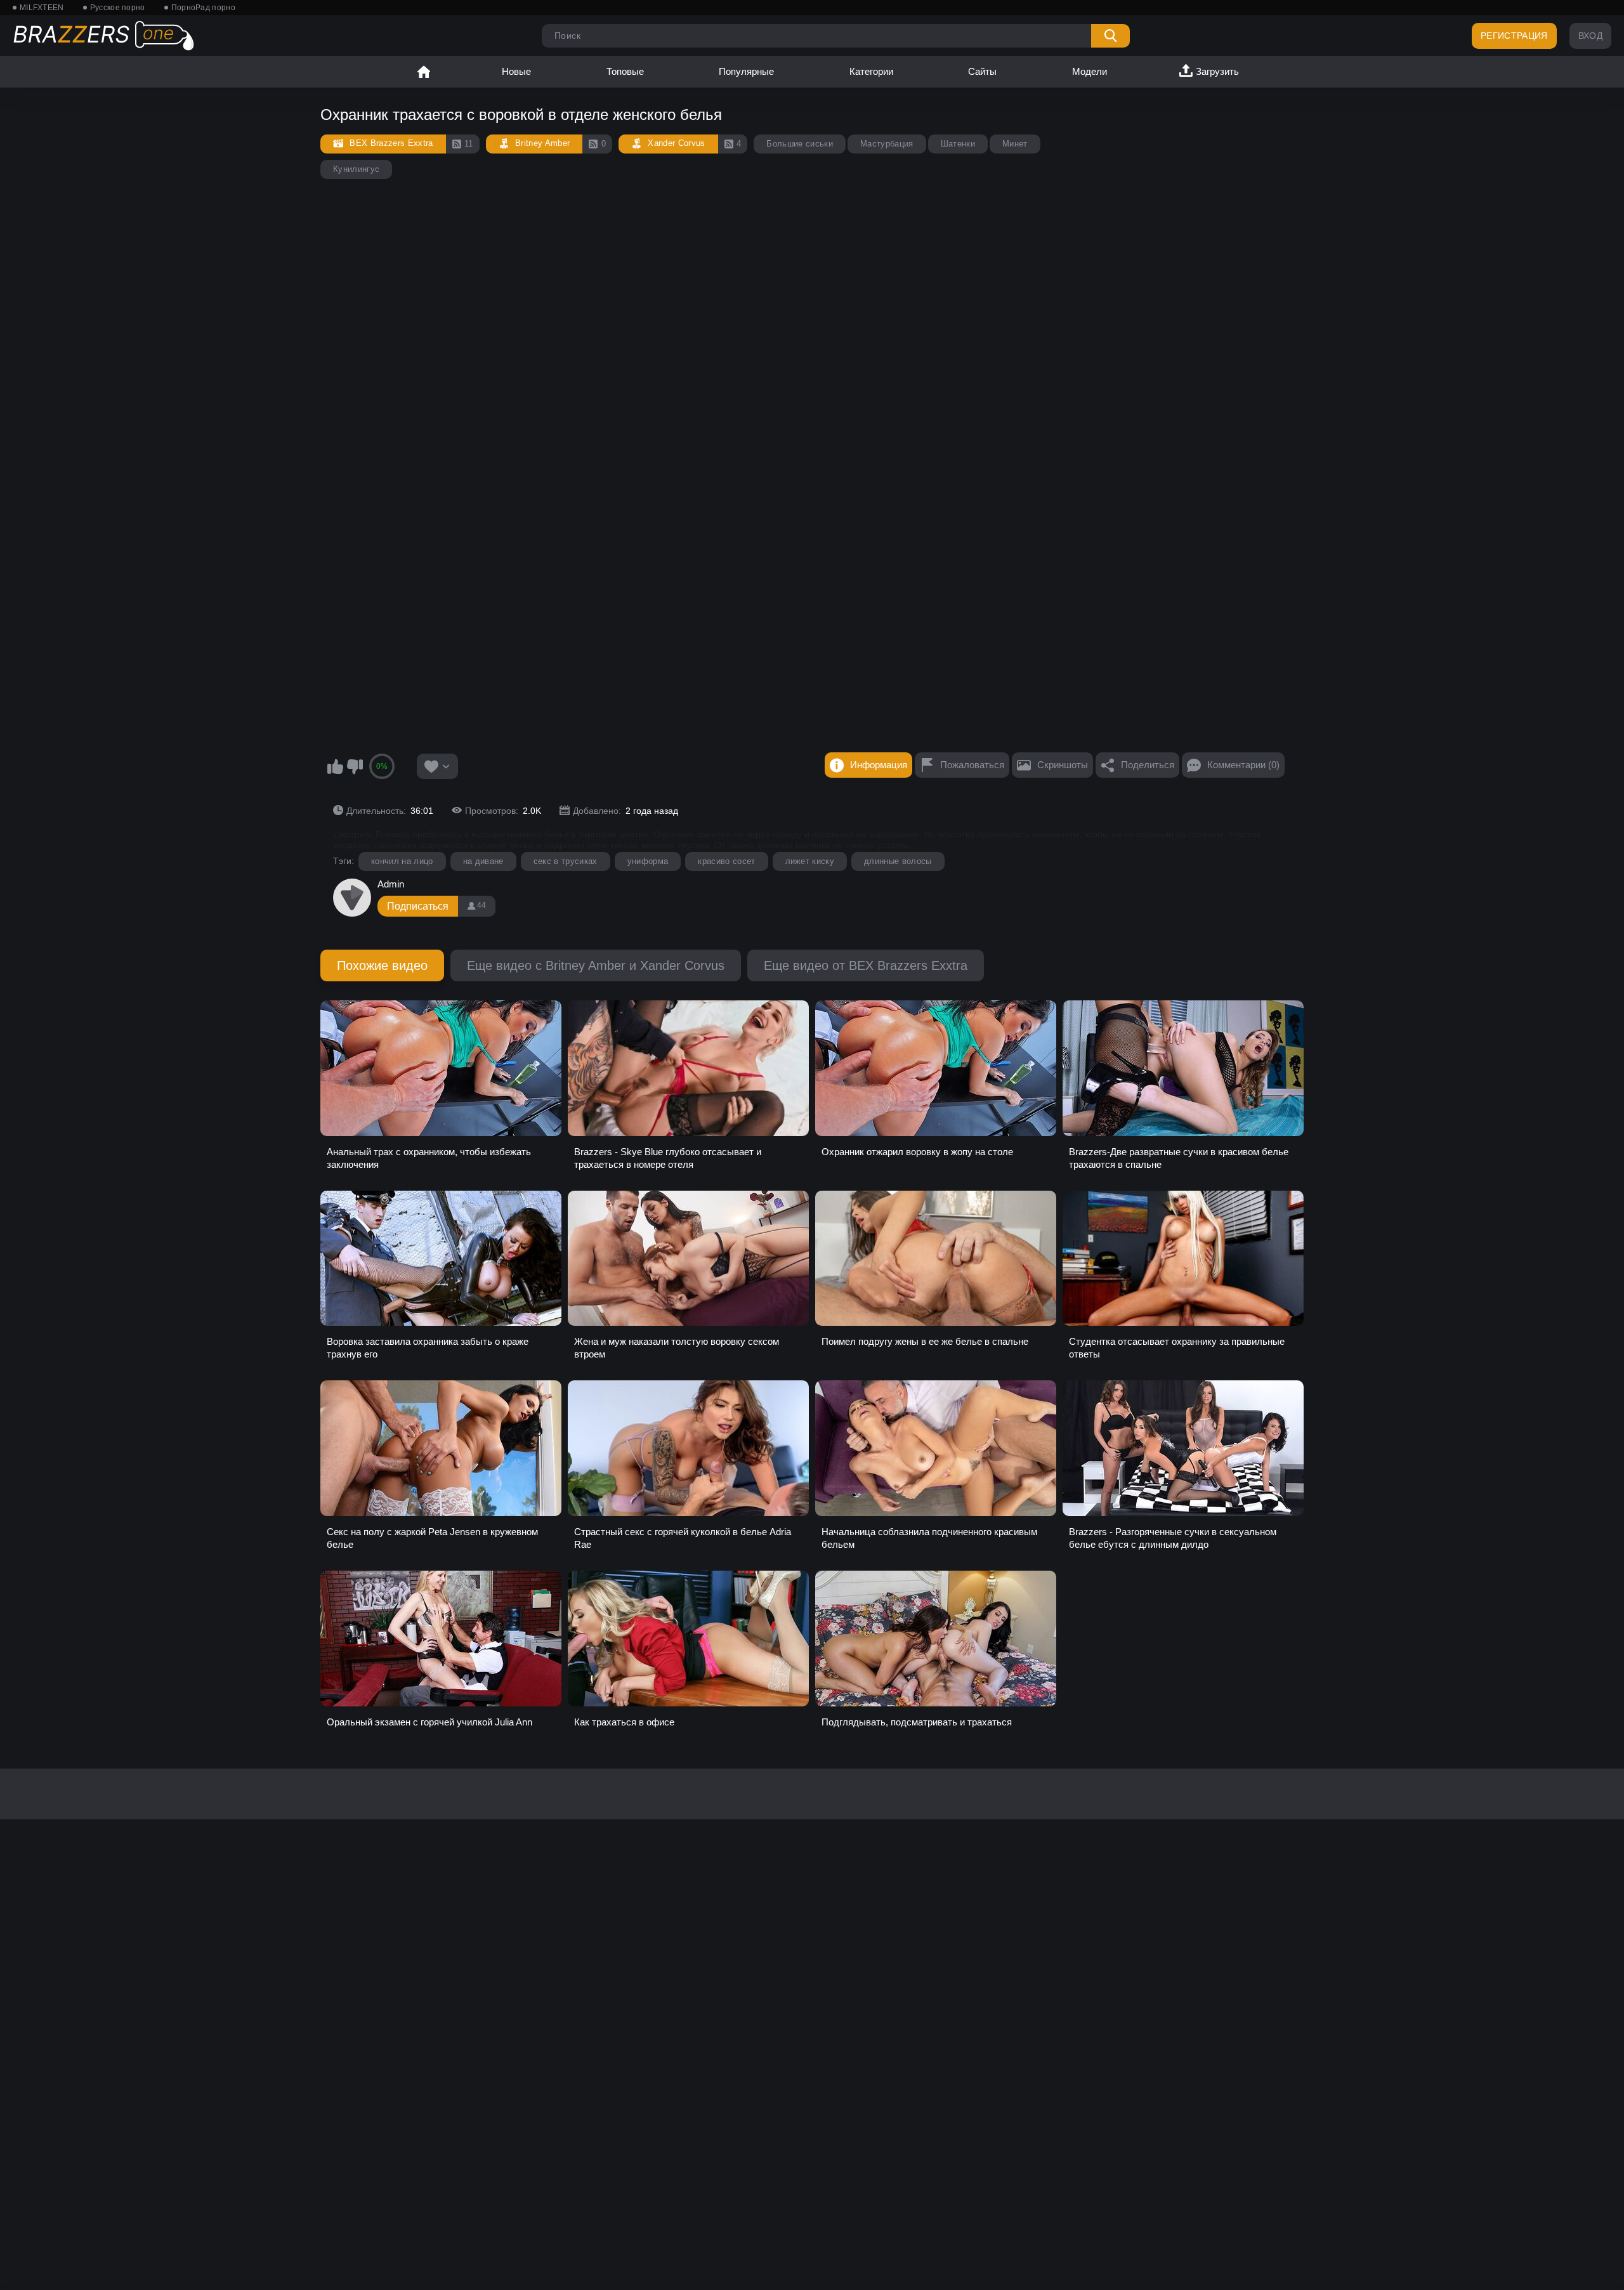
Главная (424, 72)
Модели (1090, 71)
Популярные (746, 71)
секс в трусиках (566, 861)
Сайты (982, 71)
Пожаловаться (972, 765)
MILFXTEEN (42, 8)
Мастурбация (887, 144)
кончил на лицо (402, 861)
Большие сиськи (800, 144)
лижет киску (810, 861)
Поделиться (1148, 765)
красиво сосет (726, 861)
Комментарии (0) (1243, 765)
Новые (516, 71)
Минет (1015, 144)
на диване (483, 861)
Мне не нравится (355, 766)
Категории (871, 71)
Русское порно (118, 8)
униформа (648, 861)
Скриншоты (1063, 765)
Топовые (625, 71)
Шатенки (958, 144)
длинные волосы (898, 861)
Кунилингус (356, 169)
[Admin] (352, 898)
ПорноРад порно (203, 8)
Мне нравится (335, 766)
